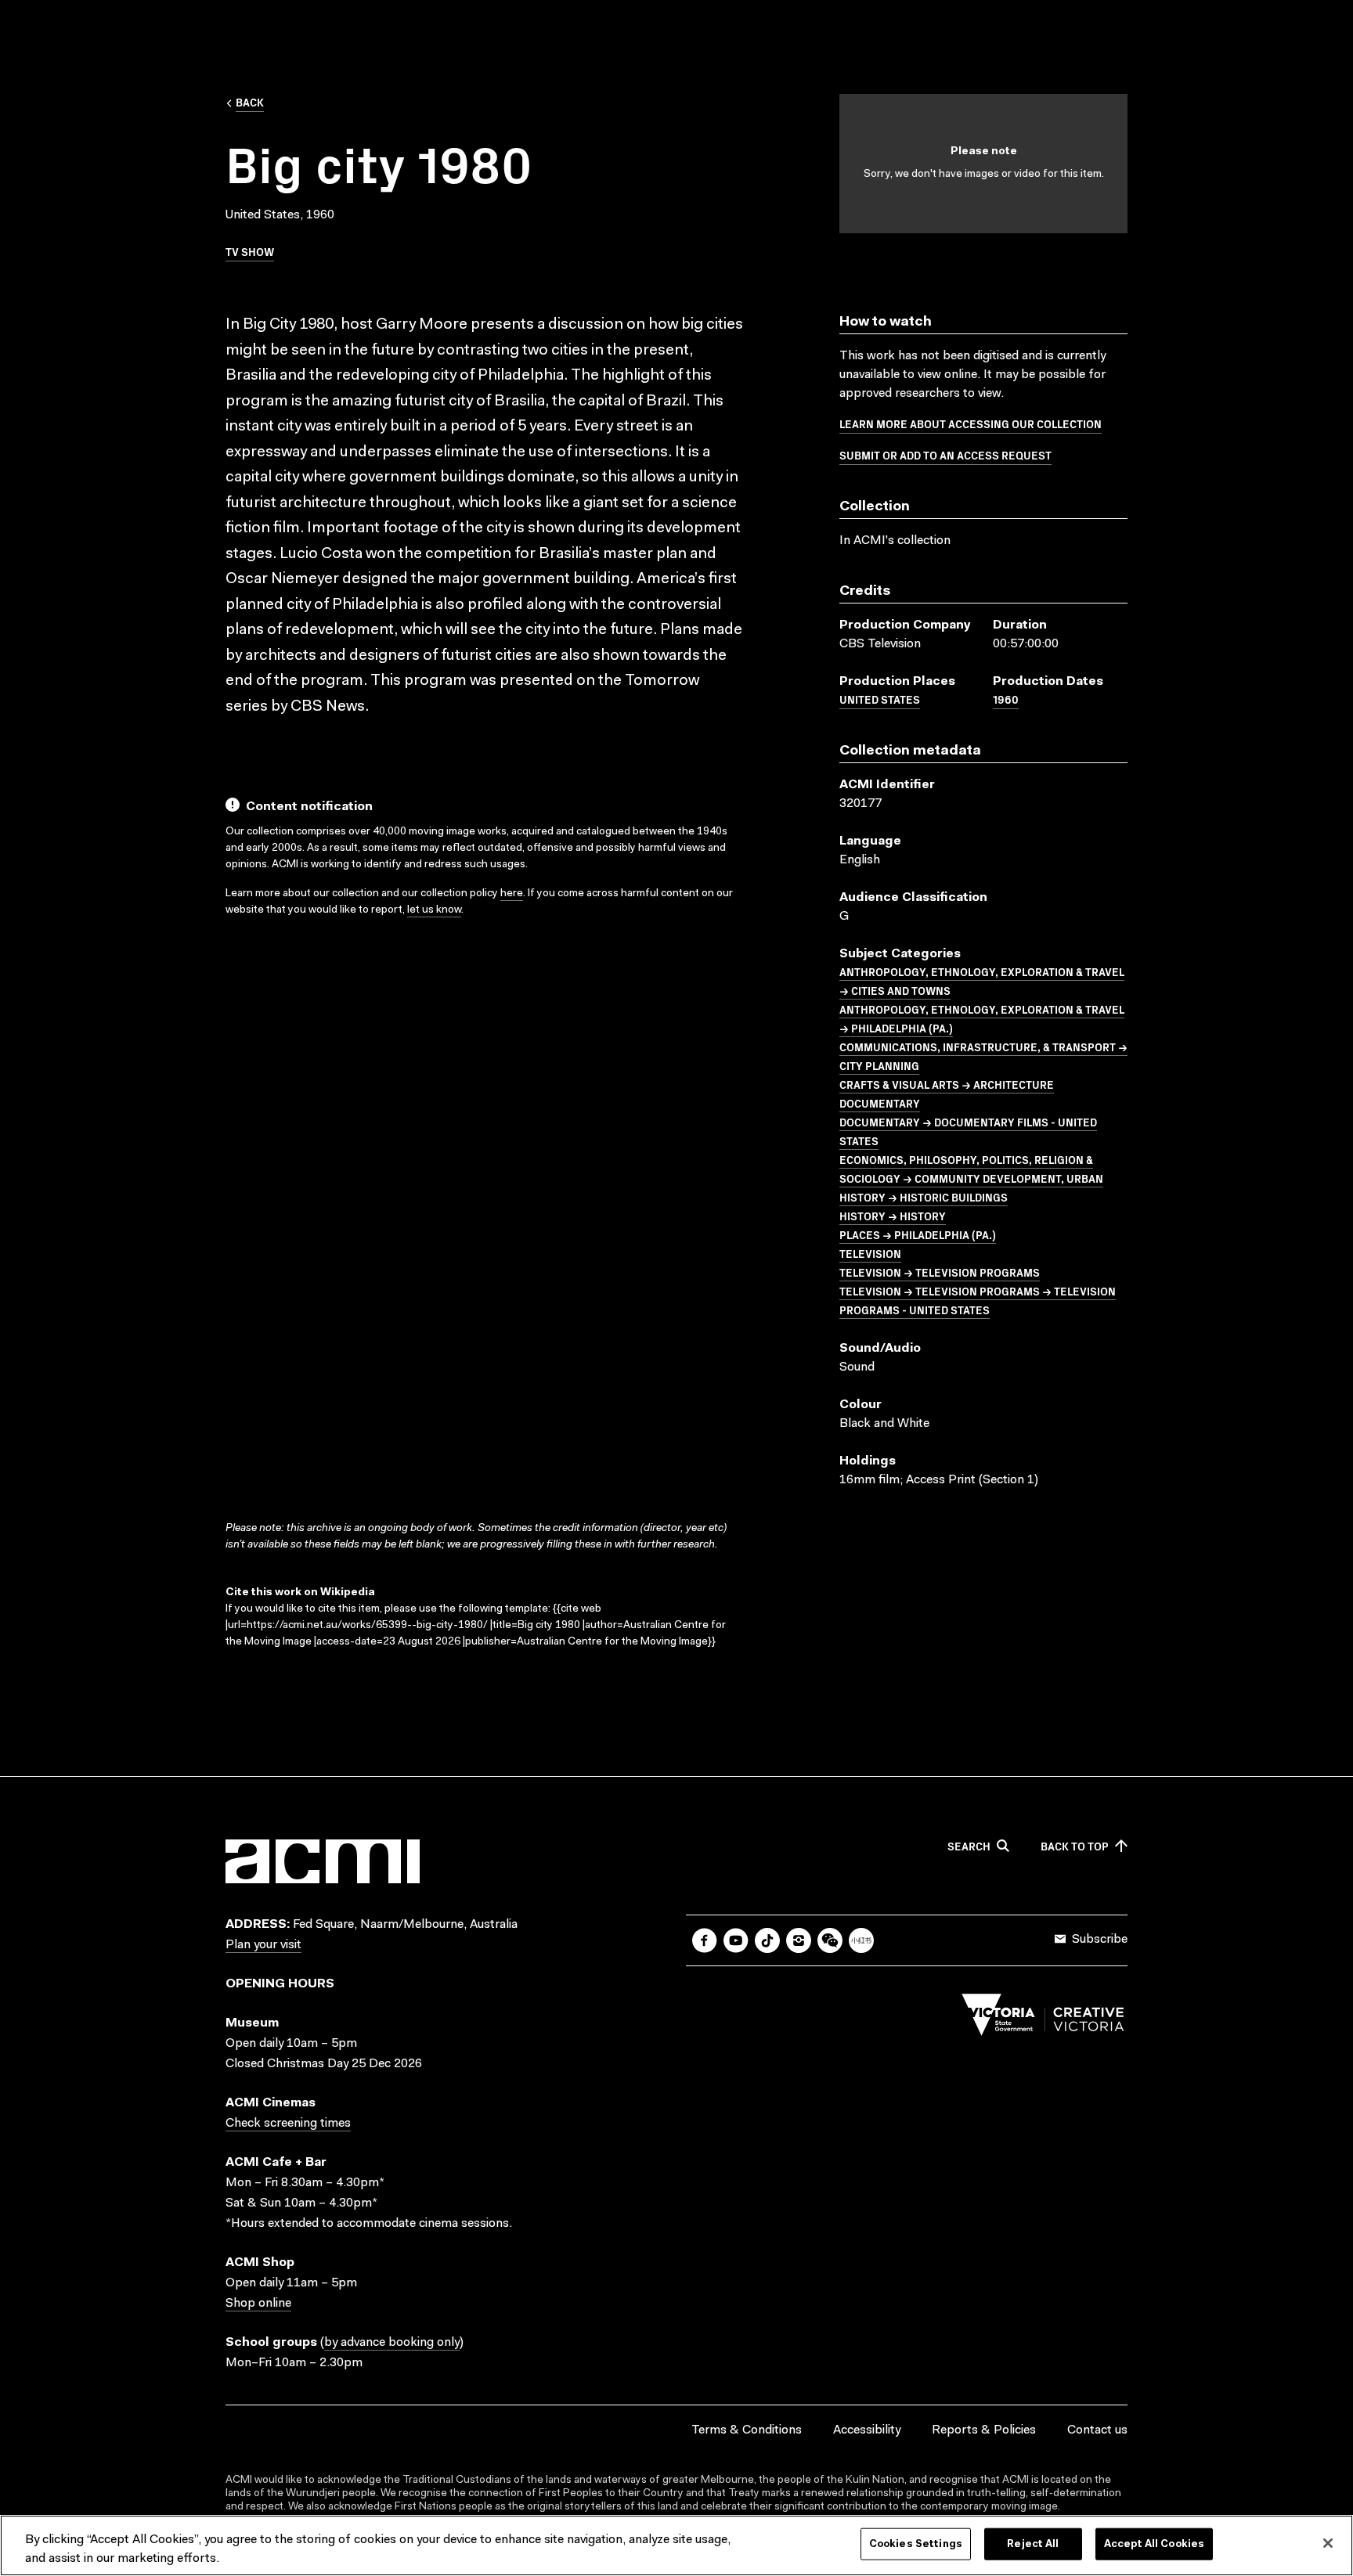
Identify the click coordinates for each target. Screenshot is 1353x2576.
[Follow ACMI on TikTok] (767, 1940)
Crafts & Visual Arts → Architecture (947, 1084)
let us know (434, 910)
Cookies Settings (916, 2544)
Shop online (258, 2304)
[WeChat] (830, 1940)
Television (870, 1253)
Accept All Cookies (1154, 2544)
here (512, 894)
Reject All (1033, 2544)
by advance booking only (392, 2343)
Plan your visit (263, 1945)
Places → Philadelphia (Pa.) (918, 1234)
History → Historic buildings (924, 1197)
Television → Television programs (940, 1272)
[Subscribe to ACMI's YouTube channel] (736, 1940)
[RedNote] (861, 1940)
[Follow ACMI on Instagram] (799, 1940)
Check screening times (288, 2124)
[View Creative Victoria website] (1043, 2019)
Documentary (880, 1103)
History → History (893, 1216)
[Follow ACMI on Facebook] (705, 1940)
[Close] (1328, 2543)
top (1075, 1846)
